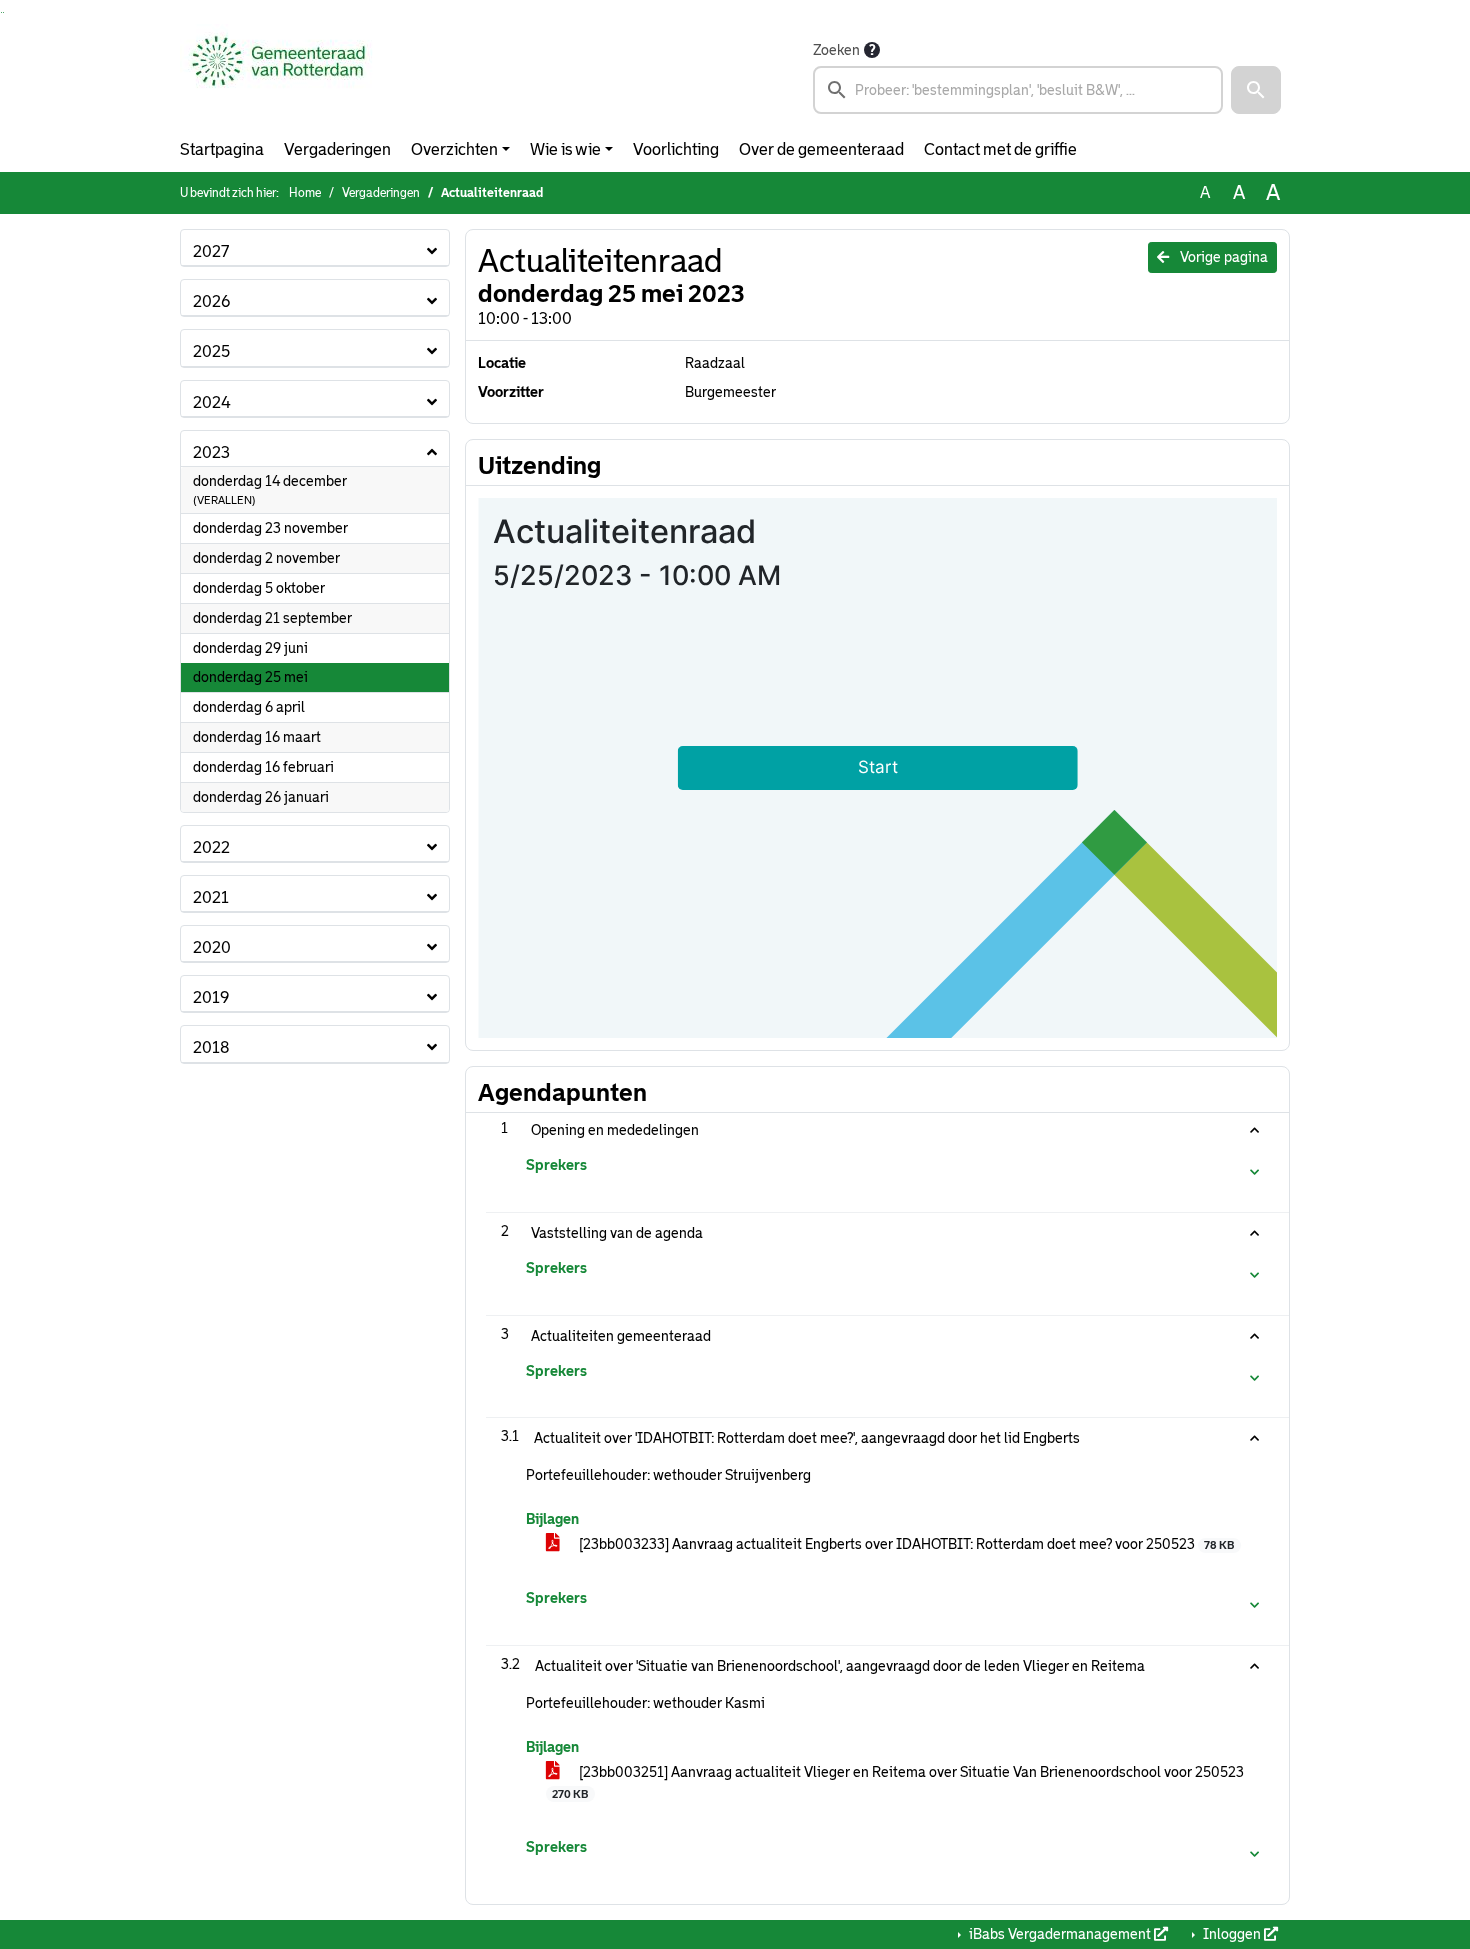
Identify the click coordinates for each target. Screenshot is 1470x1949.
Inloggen (1232, 1934)
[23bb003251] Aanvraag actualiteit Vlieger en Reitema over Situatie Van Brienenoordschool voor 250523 (898, 1782)
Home (305, 193)
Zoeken (836, 50)
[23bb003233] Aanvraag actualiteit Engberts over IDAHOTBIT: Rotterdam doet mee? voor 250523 (905, 1544)
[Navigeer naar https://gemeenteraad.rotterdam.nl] (278, 76)
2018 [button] (211, 1047)
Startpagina (222, 149)
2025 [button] (211, 351)
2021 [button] (211, 897)
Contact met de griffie (1000, 149)
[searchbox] (1018, 90)
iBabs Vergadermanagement (1060, 1934)
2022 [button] (211, 847)
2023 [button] (211, 452)
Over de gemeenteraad (821, 149)
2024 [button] (212, 402)
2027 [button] (211, 251)
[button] (1256, 90)
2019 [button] (211, 997)
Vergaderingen (337, 149)
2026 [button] (211, 301)
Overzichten (454, 149)
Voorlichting (676, 149)
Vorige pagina (1222, 257)
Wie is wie (565, 149)
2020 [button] (212, 947)
